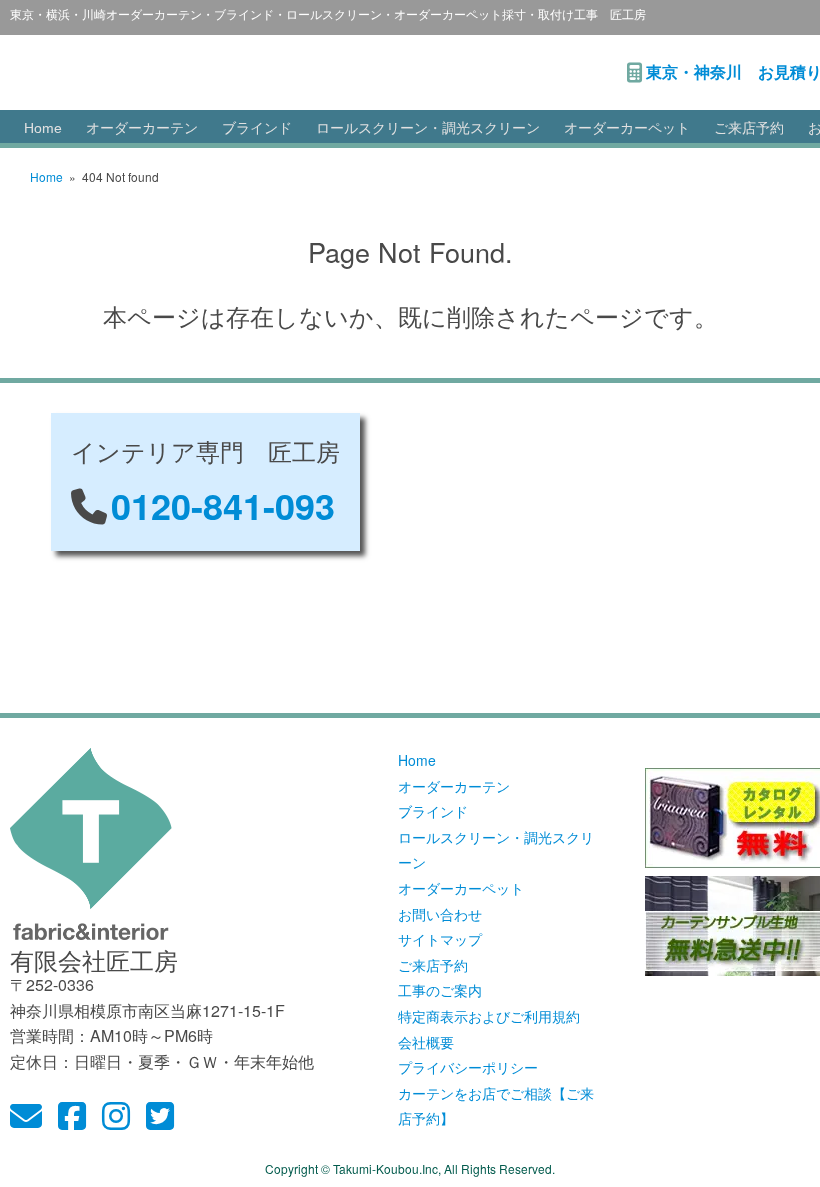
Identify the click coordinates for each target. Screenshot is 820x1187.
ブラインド (257, 128)
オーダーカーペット (627, 128)
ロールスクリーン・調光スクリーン (428, 128)
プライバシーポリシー (468, 1067)
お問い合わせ (440, 914)
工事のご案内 (440, 990)
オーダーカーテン (142, 128)
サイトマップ (440, 939)
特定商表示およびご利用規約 (489, 1016)
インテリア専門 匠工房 (256, 62)
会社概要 (426, 1042)
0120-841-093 (223, 505)
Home (43, 128)
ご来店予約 (749, 128)
